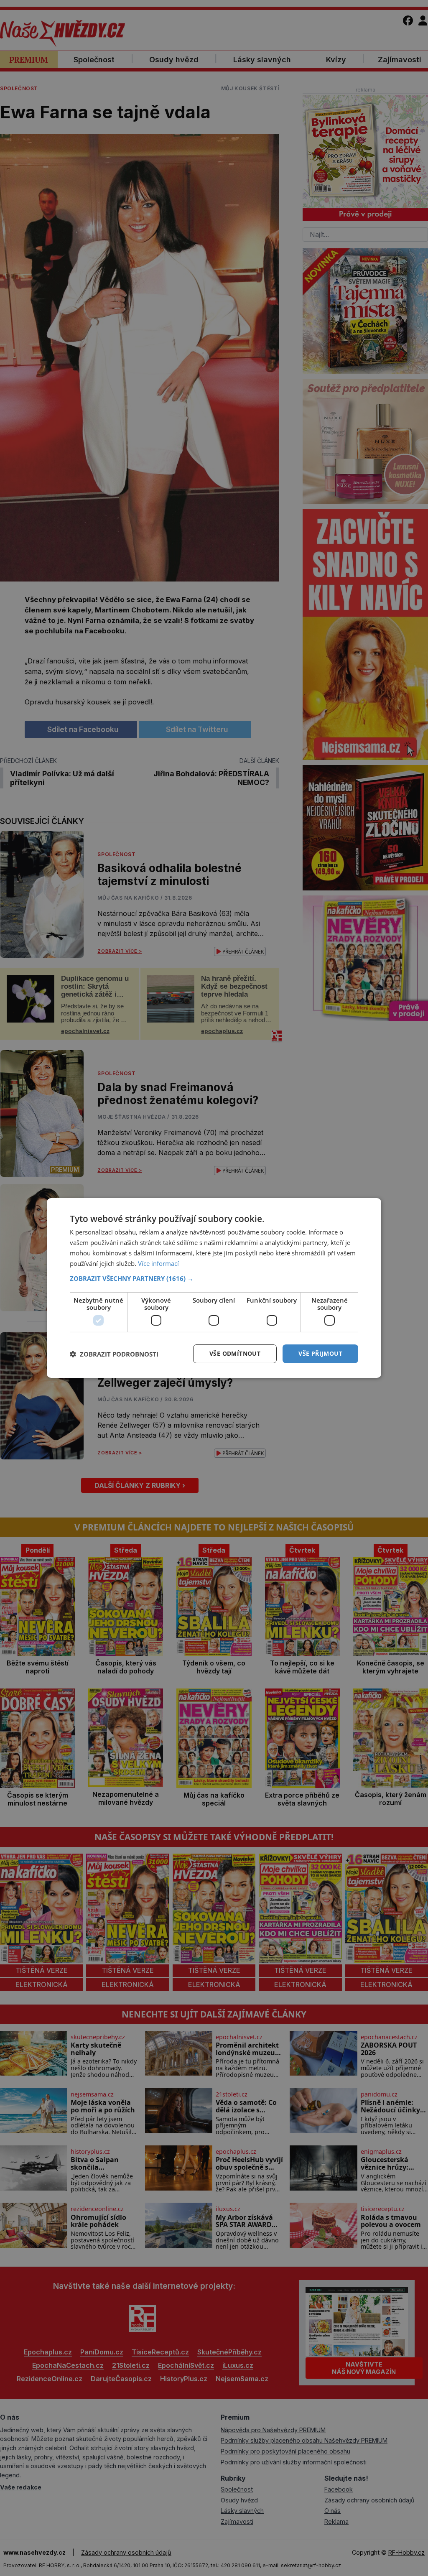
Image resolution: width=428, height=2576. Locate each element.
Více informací (158, 1263)
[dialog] (214, 1288)
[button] (214, 1278)
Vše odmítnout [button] (235, 1353)
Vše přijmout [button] (320, 1353)
